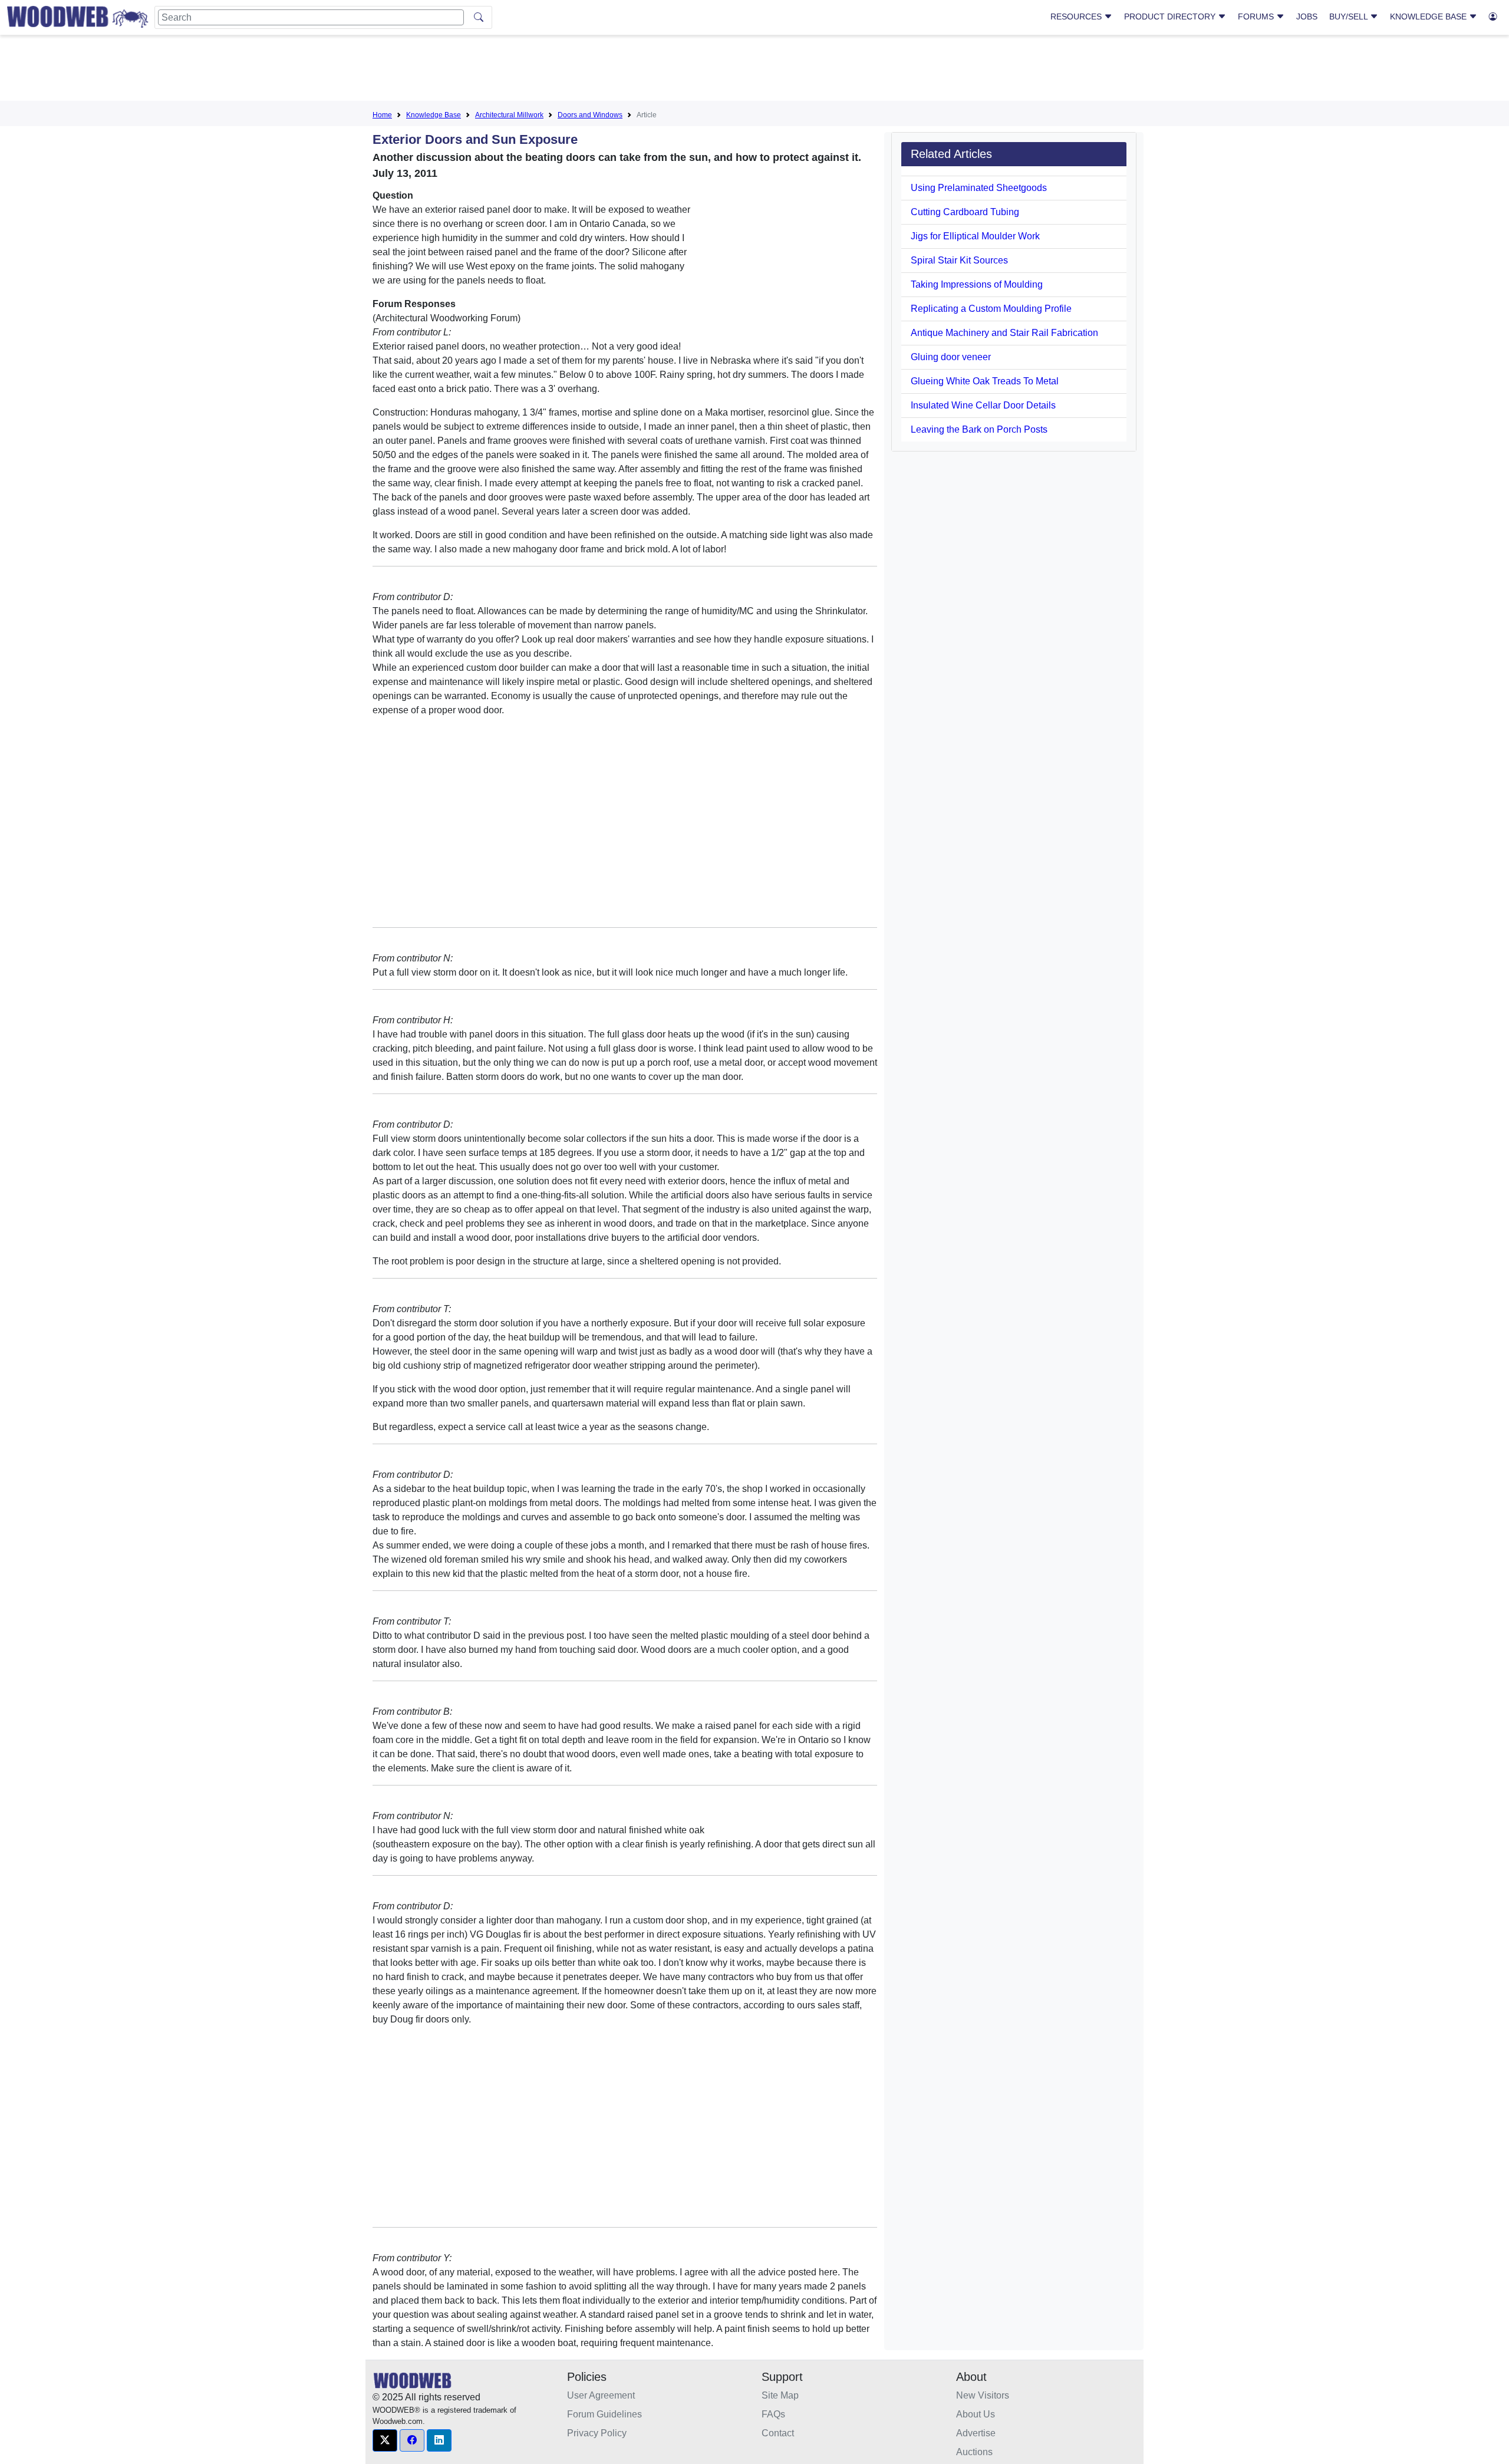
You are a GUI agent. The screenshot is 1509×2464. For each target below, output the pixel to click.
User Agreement (601, 2395)
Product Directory (1171, 17)
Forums (1257, 17)
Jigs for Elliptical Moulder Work (975, 236)
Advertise (976, 2433)
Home (382, 115)
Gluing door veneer (951, 357)
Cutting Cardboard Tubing (965, 212)
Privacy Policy (597, 2433)
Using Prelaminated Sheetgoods (979, 188)
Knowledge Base (1429, 17)
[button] (385, 2440)
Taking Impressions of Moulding (977, 284)
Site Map (780, 2395)
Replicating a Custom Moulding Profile (991, 309)
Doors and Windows (590, 115)
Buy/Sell (1350, 17)
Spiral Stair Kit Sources (959, 260)
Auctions (974, 2452)
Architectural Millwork (509, 115)
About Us (976, 2414)
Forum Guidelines (604, 2414)
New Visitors (983, 2395)
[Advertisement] (754, 70)
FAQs (773, 2414)
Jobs (1307, 17)
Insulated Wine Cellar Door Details (983, 405)
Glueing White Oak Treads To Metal (985, 381)
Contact (778, 2433)
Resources (1077, 17)
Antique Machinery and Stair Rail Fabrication (1004, 333)
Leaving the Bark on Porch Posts (979, 429)
